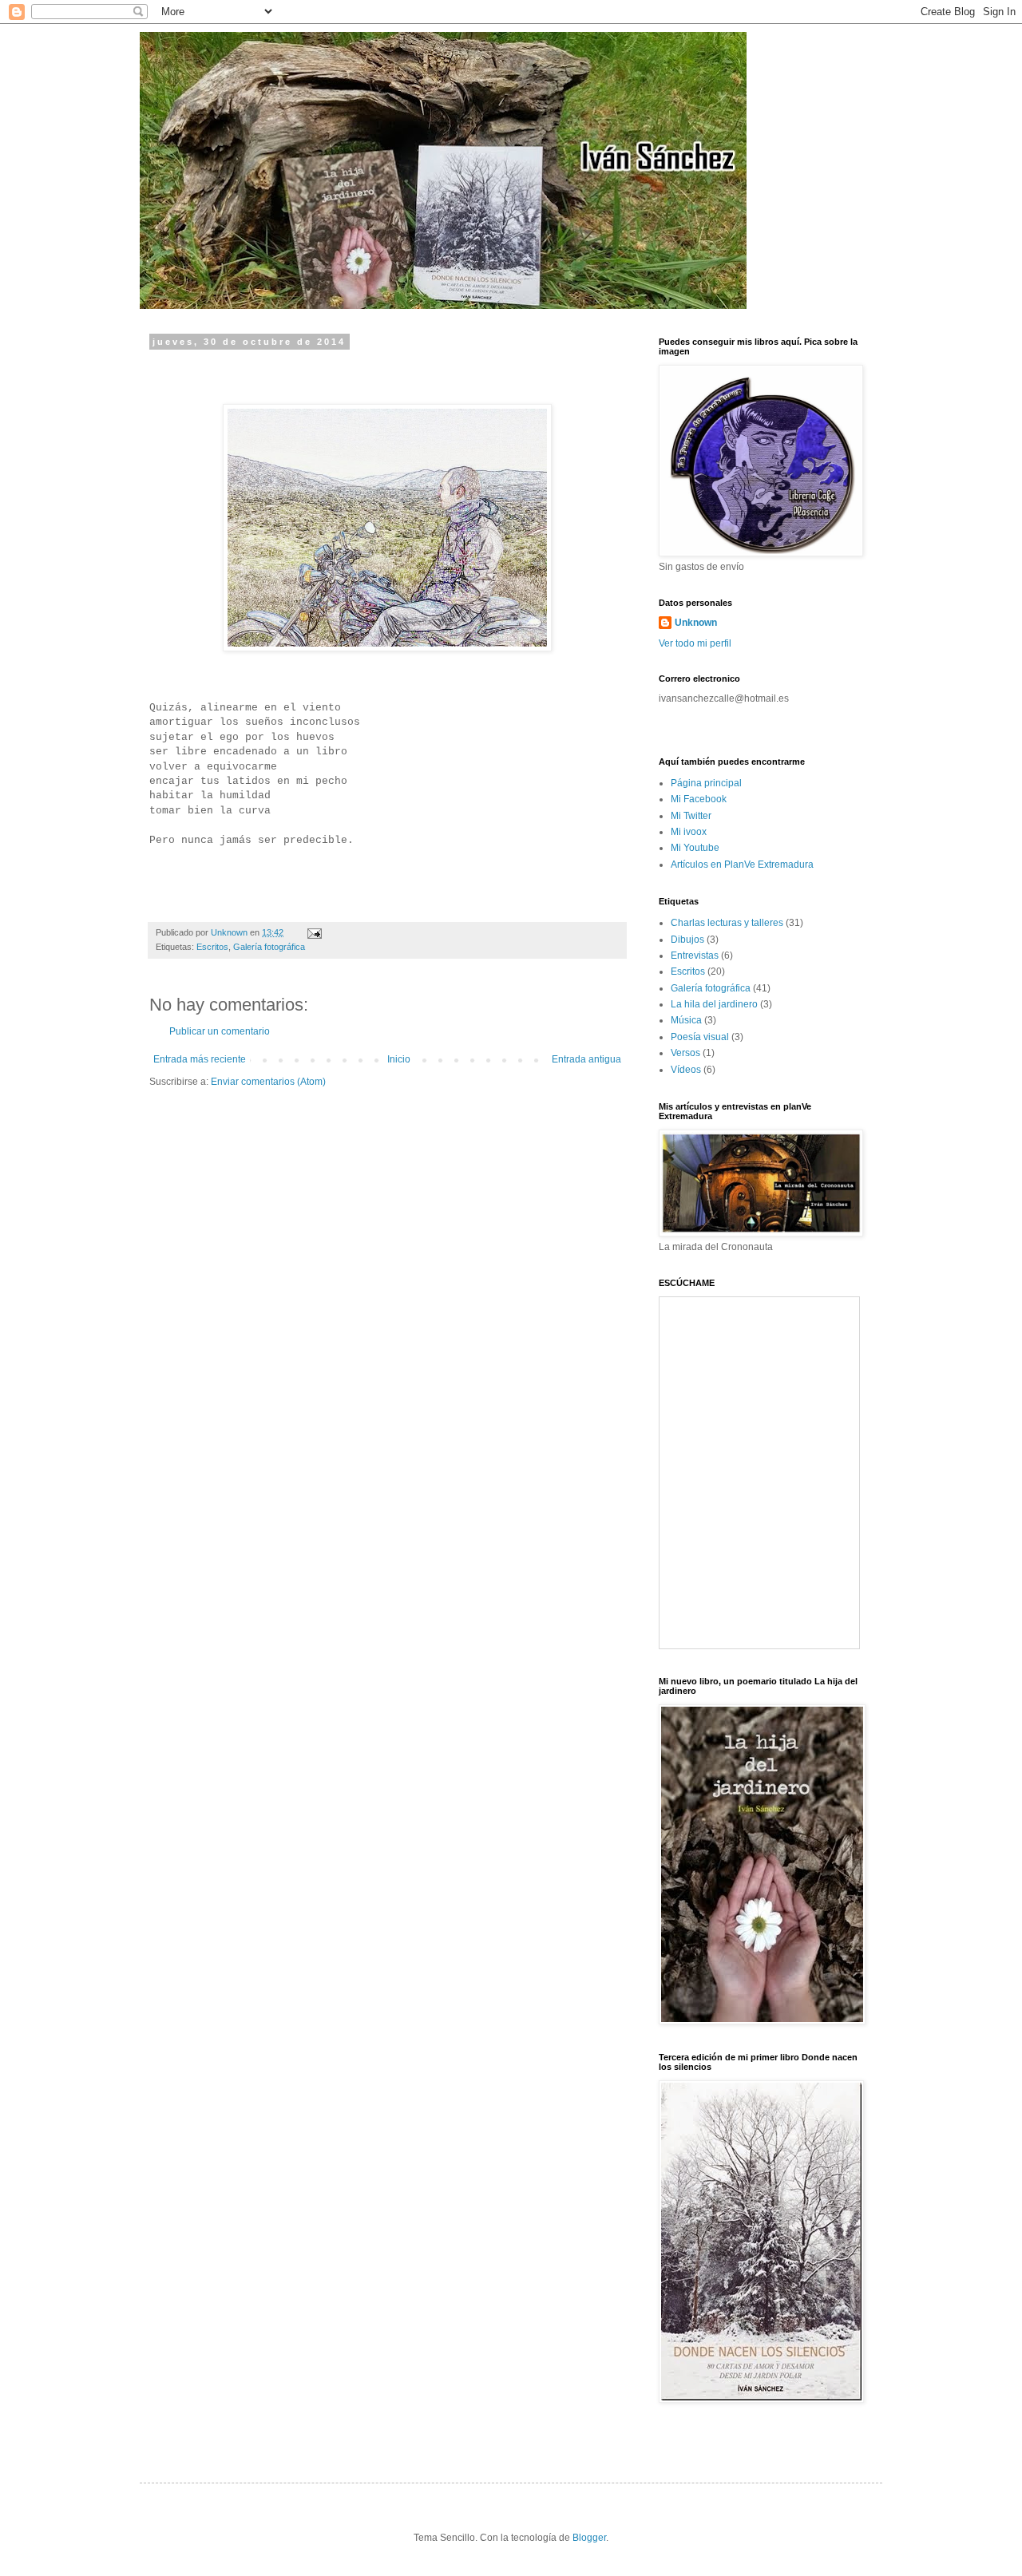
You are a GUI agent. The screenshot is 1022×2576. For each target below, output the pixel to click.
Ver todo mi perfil (695, 643)
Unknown (696, 623)
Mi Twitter (691, 816)
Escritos (212, 947)
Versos (685, 1053)
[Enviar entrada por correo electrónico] (314, 932)
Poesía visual (700, 1037)
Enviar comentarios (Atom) (268, 1082)
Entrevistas (695, 956)
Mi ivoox (689, 832)
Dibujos (687, 940)
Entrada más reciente (200, 1059)
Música (686, 1020)
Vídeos (686, 1070)
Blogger (589, 2538)
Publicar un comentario (220, 1031)
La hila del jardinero (714, 1004)
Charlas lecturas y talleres (727, 923)
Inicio (399, 1059)
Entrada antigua (586, 1059)
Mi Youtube (695, 848)
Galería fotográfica (269, 947)
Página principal (706, 783)
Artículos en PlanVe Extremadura (742, 865)
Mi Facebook (699, 799)
